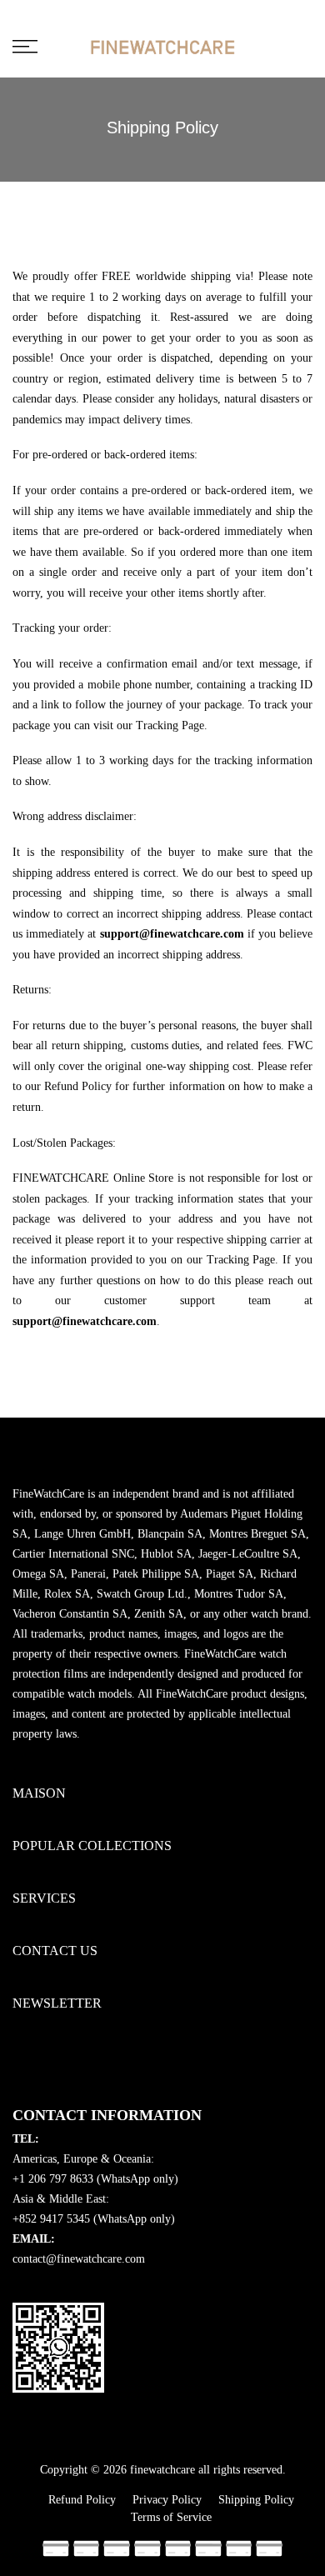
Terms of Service (171, 2517)
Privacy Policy (167, 2500)
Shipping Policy (256, 2500)
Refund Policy (82, 2500)
